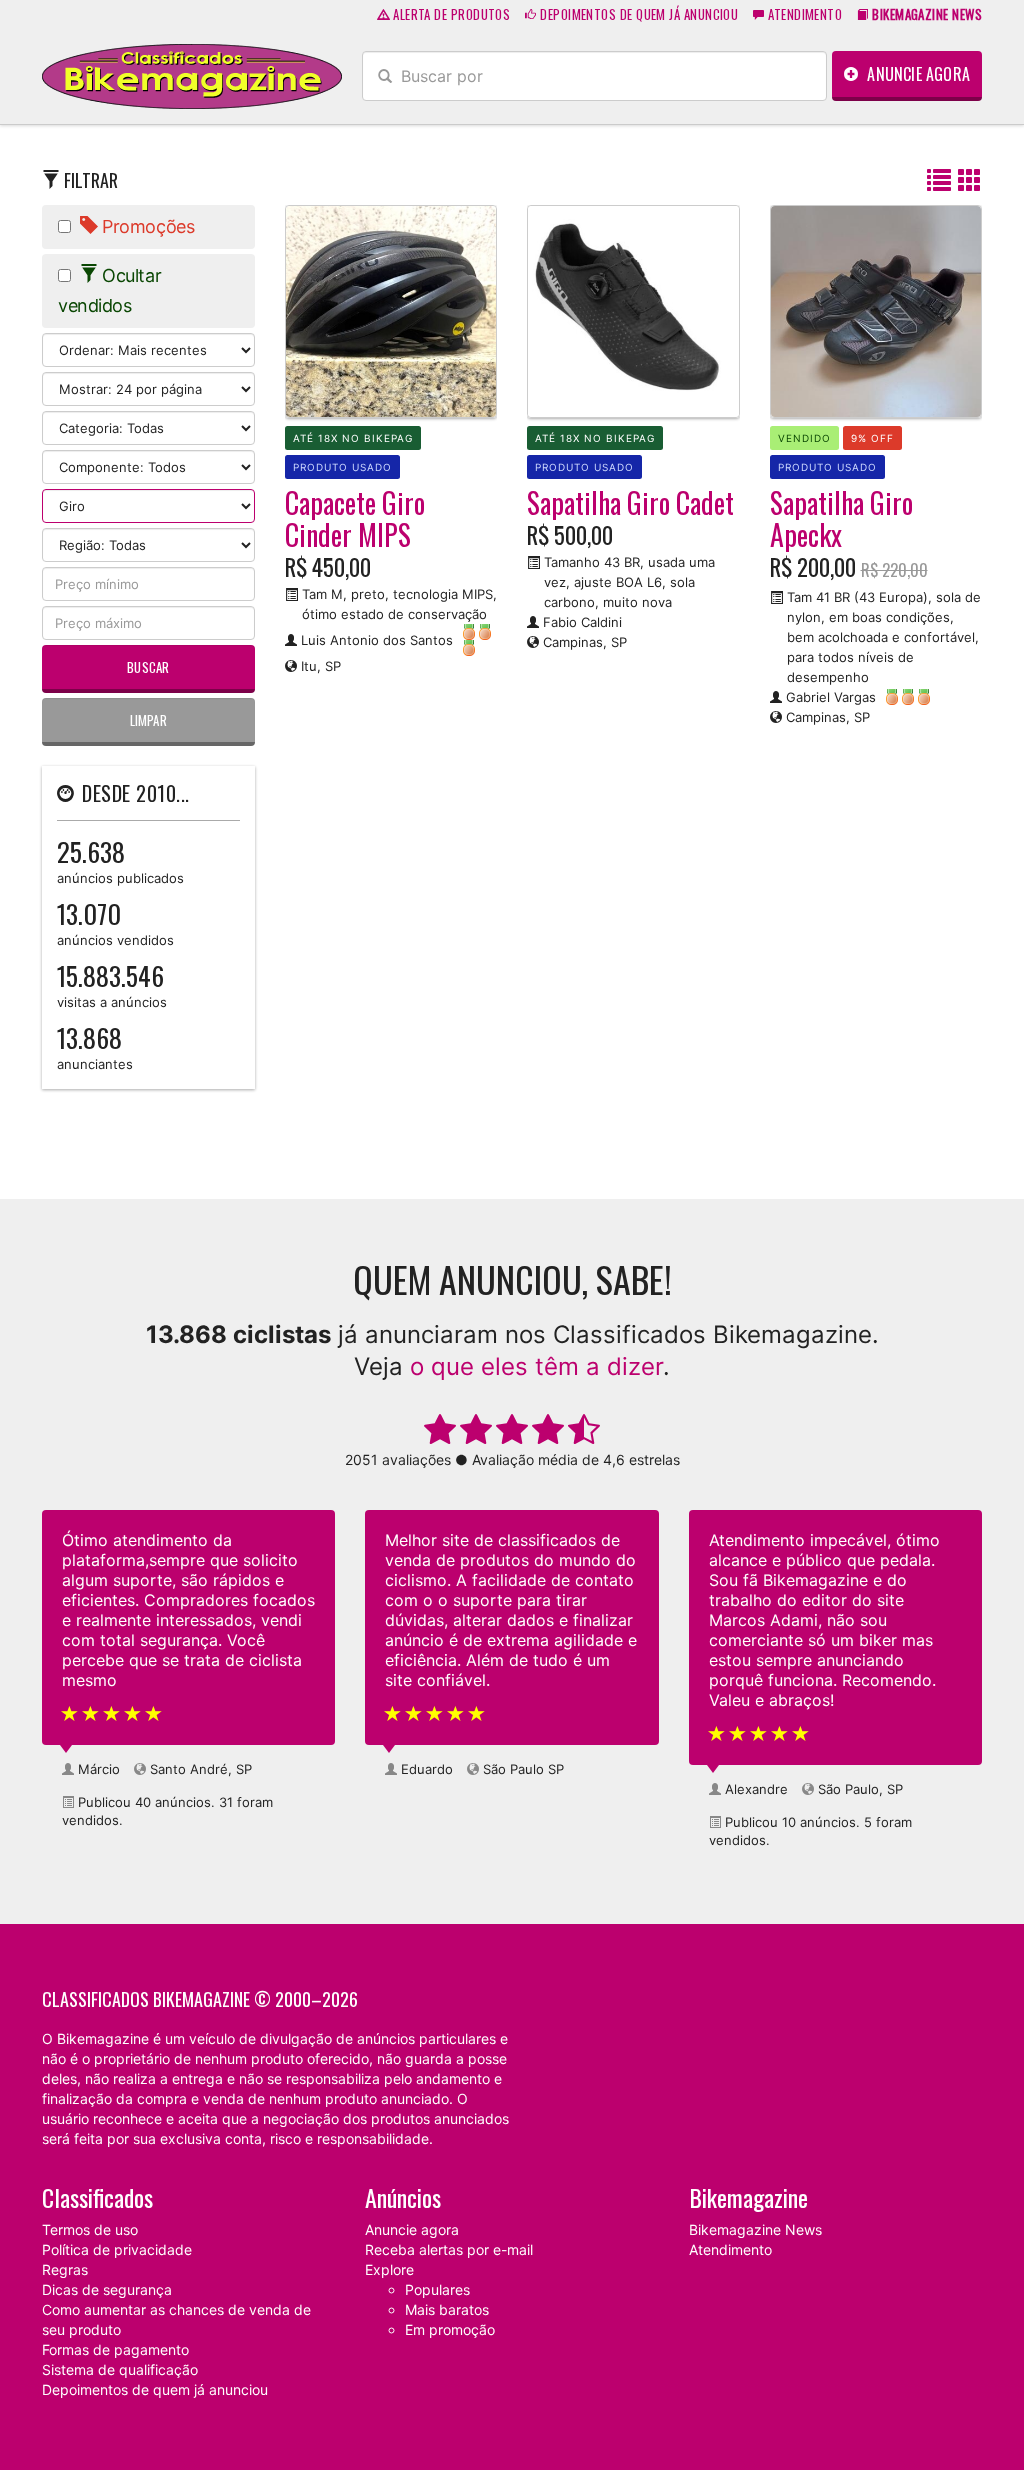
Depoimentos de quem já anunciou (637, 14)
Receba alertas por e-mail (449, 2249)
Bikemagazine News (755, 2229)
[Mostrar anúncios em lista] (939, 181)
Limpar (148, 720)
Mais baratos (447, 2309)
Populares (437, 2289)
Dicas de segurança (107, 2289)
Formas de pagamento (115, 2349)
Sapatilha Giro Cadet (630, 503)
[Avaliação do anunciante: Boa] (479, 640)
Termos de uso (90, 2229)
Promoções (146, 226)
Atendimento (803, 14)
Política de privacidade (117, 2249)
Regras (65, 2269)
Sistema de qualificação (120, 2369)
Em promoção (450, 2329)
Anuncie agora (916, 74)
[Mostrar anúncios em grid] (970, 181)
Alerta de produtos (450, 14)
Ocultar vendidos (109, 290)
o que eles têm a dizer (536, 1366)
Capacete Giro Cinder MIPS (355, 519)
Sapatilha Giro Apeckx (841, 519)
